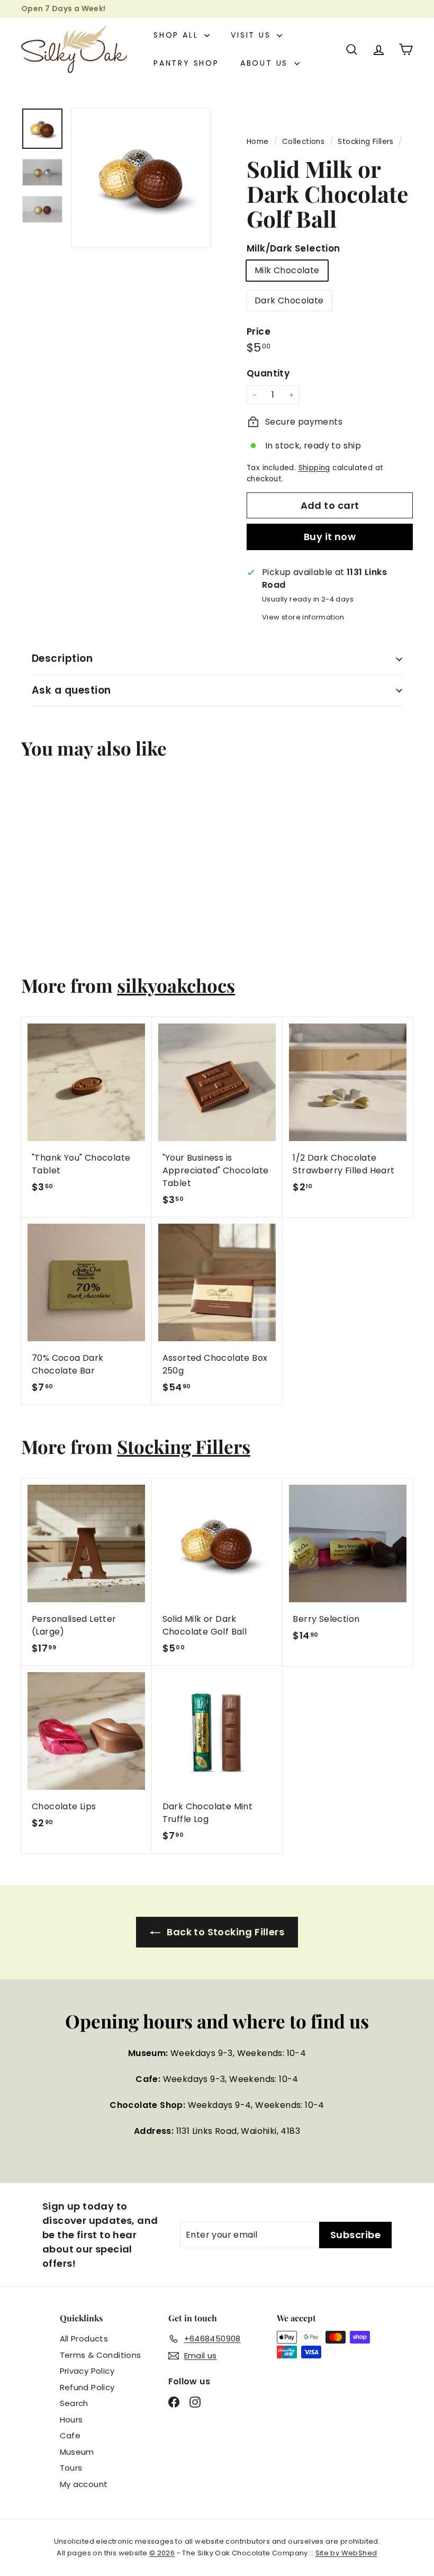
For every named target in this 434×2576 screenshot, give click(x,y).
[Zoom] (141, 177)
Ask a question (71, 690)
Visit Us (252, 35)
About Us (266, 63)
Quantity (268, 373)
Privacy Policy (87, 2371)
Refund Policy (87, 2387)
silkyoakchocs (176, 985)
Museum (77, 2452)
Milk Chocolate (287, 270)
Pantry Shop (186, 63)
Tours (71, 2468)
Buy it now (330, 537)
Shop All (178, 35)
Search (74, 2403)
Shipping (314, 468)
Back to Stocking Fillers (224, 1932)
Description (62, 658)
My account (84, 2484)
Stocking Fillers (365, 142)
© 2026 (162, 2553)
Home (259, 142)
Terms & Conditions (101, 2355)
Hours (71, 2420)
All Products (84, 2339)
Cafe (70, 2435)
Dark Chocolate (289, 300)
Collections (305, 142)
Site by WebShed (346, 2553)
